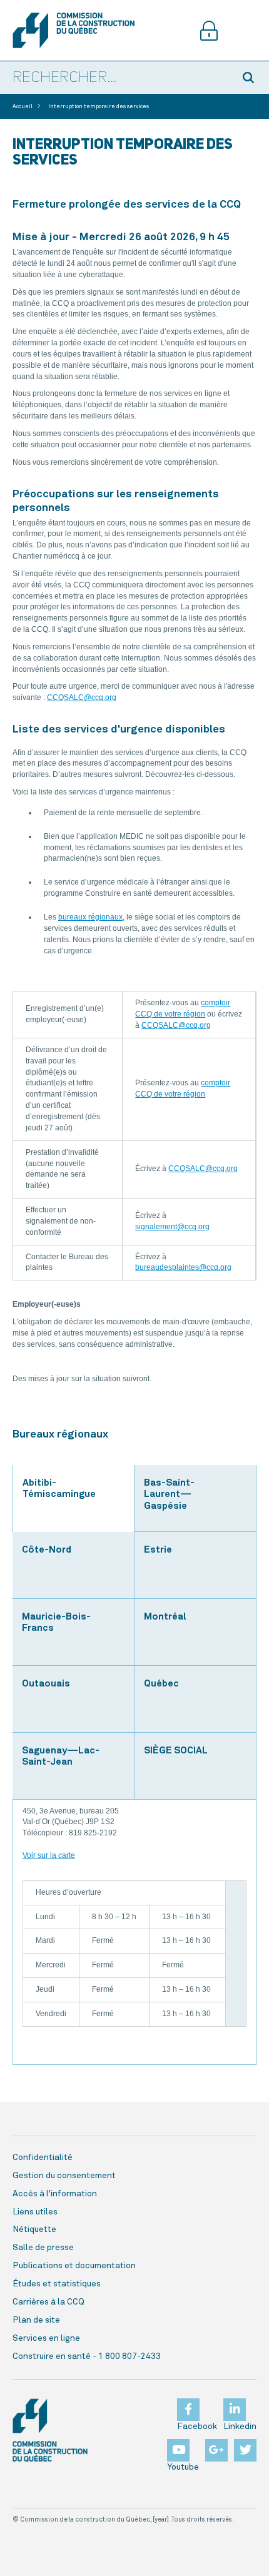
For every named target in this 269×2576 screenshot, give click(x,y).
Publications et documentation (74, 2266)
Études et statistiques (57, 2284)
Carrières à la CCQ (48, 2302)
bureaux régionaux (90, 917)
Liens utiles (35, 2212)
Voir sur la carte (49, 1855)
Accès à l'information (55, 2194)
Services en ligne (46, 2338)
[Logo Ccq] (50, 2430)
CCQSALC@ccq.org (82, 697)
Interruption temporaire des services (99, 107)
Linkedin (240, 2426)
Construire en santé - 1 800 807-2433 (87, 2356)
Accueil (23, 107)
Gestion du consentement (64, 2176)
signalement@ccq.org (172, 1227)
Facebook (197, 2426)
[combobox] (116, 78)
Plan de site (36, 2320)
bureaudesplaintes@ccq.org (183, 1267)
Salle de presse (43, 2248)
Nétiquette (34, 2229)
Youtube (183, 2467)
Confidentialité (43, 2158)
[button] (250, 78)
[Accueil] (74, 30)
